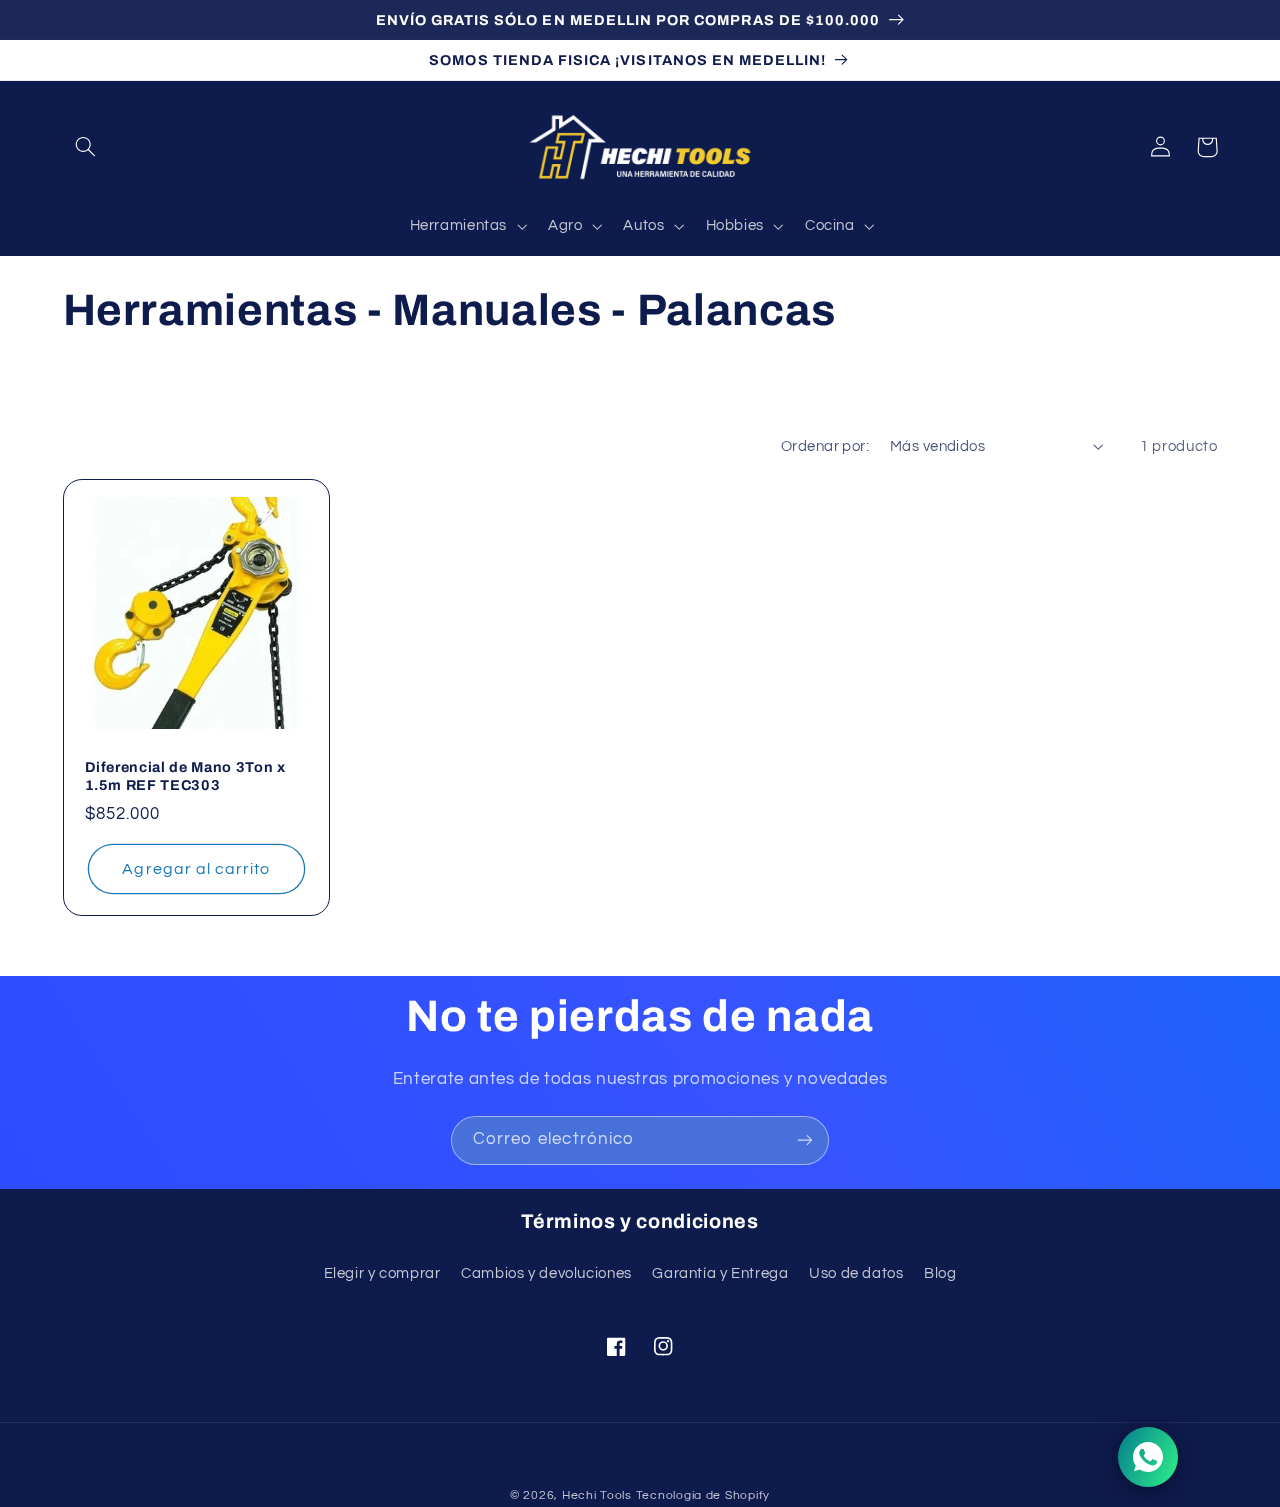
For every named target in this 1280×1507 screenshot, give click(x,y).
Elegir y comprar (382, 1273)
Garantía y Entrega (720, 1273)
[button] (86, 147)
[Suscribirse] (805, 1140)
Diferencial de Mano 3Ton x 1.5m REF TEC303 (185, 776)
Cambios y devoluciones (546, 1273)
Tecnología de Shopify (703, 1495)
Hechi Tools (597, 1495)
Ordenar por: (825, 446)
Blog (940, 1273)
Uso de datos (856, 1273)
